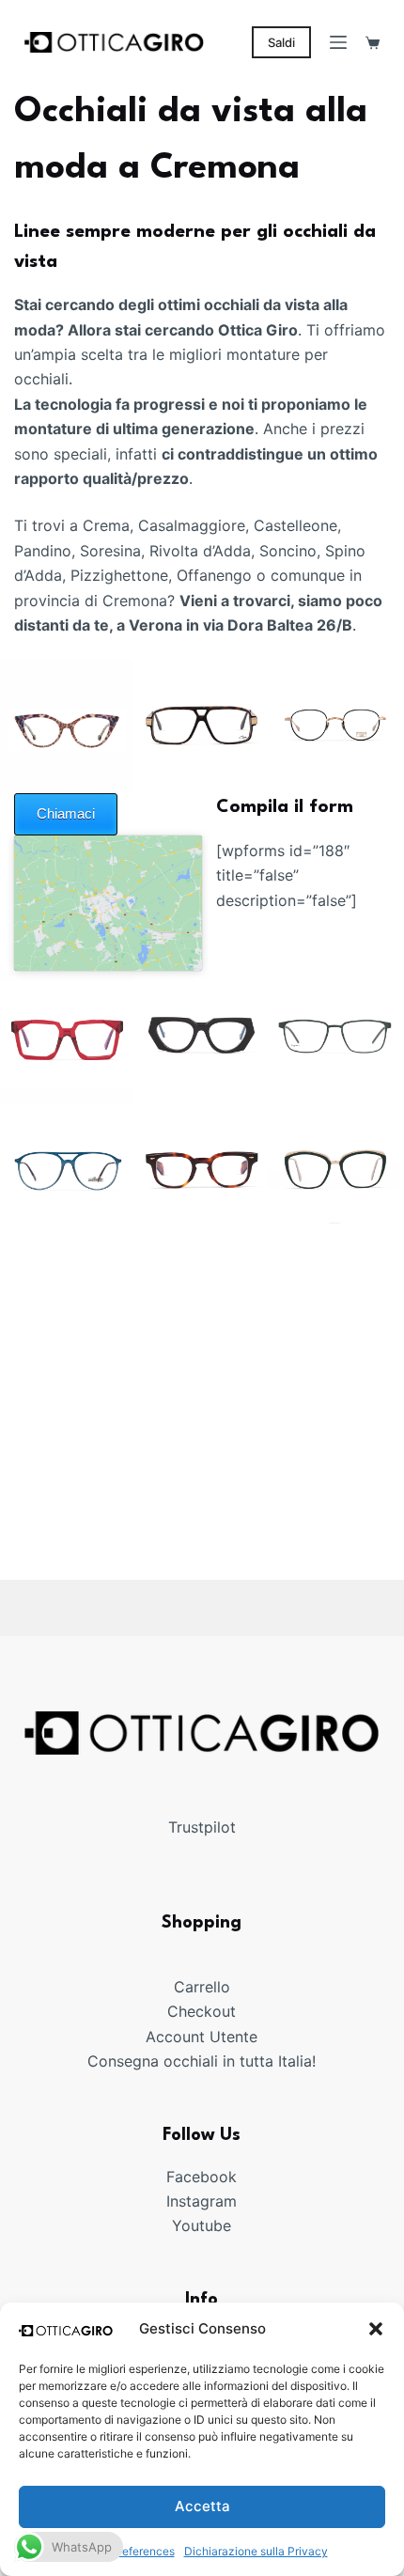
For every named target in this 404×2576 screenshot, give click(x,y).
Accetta (202, 2506)
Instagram (202, 2201)
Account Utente (202, 2036)
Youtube (202, 2225)
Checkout (202, 2011)
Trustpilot (202, 1826)
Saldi (281, 42)
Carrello (202, 1987)
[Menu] (338, 42)
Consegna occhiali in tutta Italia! (202, 2061)
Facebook (202, 2176)
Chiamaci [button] (66, 813)
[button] (376, 2329)
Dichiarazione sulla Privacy (256, 2551)
